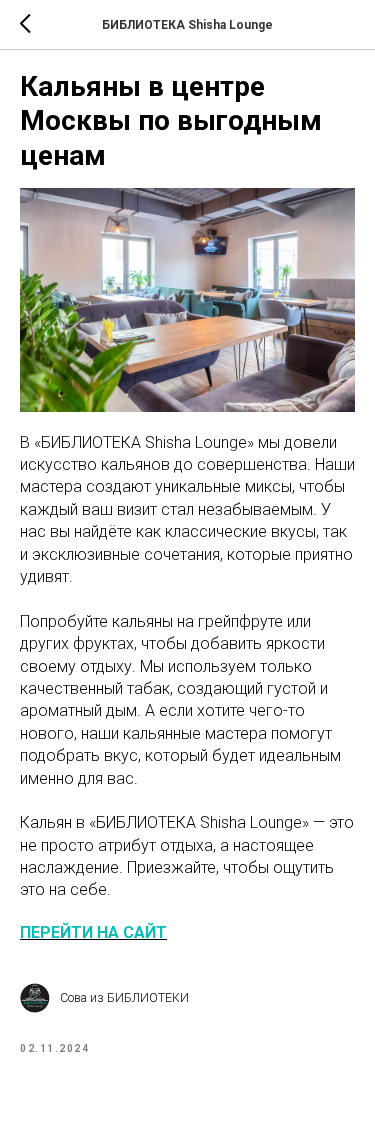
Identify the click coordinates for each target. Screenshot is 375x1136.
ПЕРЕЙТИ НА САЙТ (93, 932)
